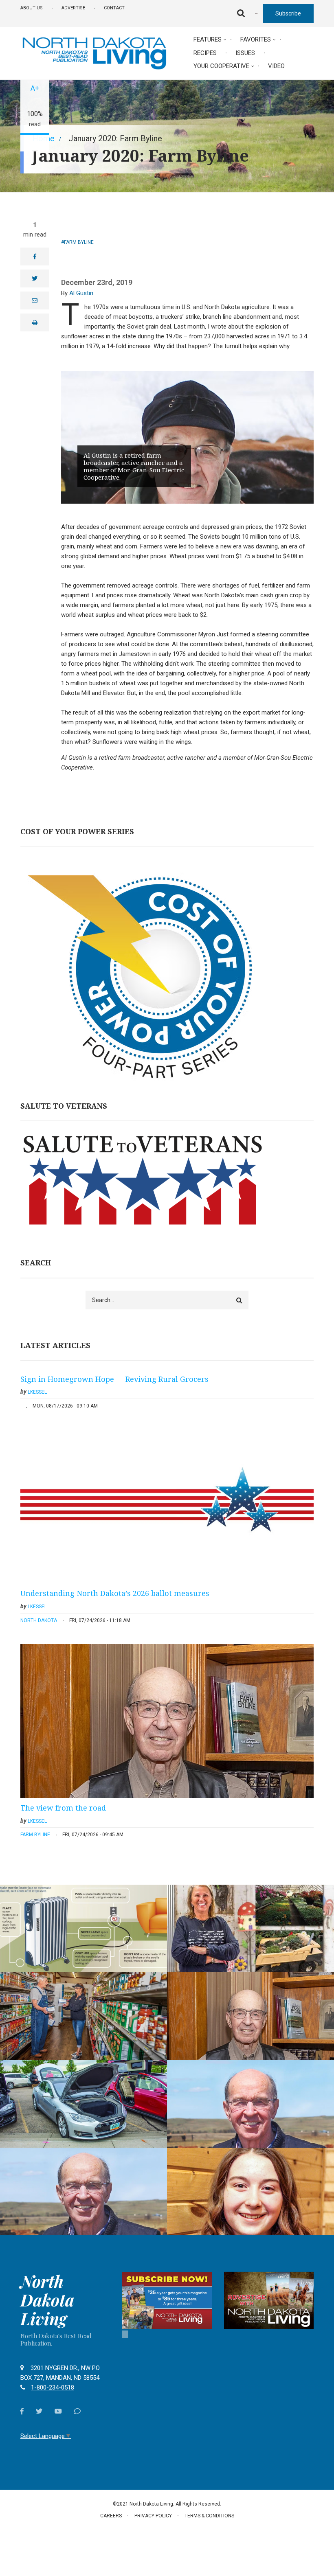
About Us (32, 8)
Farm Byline (79, 242)
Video (276, 66)
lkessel (37, 1392)
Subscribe (288, 13)
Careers (111, 2516)
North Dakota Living (47, 2300)
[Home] (94, 53)
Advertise (73, 8)
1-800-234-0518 (53, 2387)
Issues (245, 53)
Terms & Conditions (209, 2516)
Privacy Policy (153, 2516)
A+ (35, 88)
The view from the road (63, 1808)
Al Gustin (81, 293)
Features (208, 39)
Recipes (205, 53)
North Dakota (39, 1620)
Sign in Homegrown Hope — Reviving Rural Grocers (114, 1379)
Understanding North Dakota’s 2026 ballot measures (115, 1593)
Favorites (256, 39)
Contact (114, 8)
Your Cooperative (221, 66)
